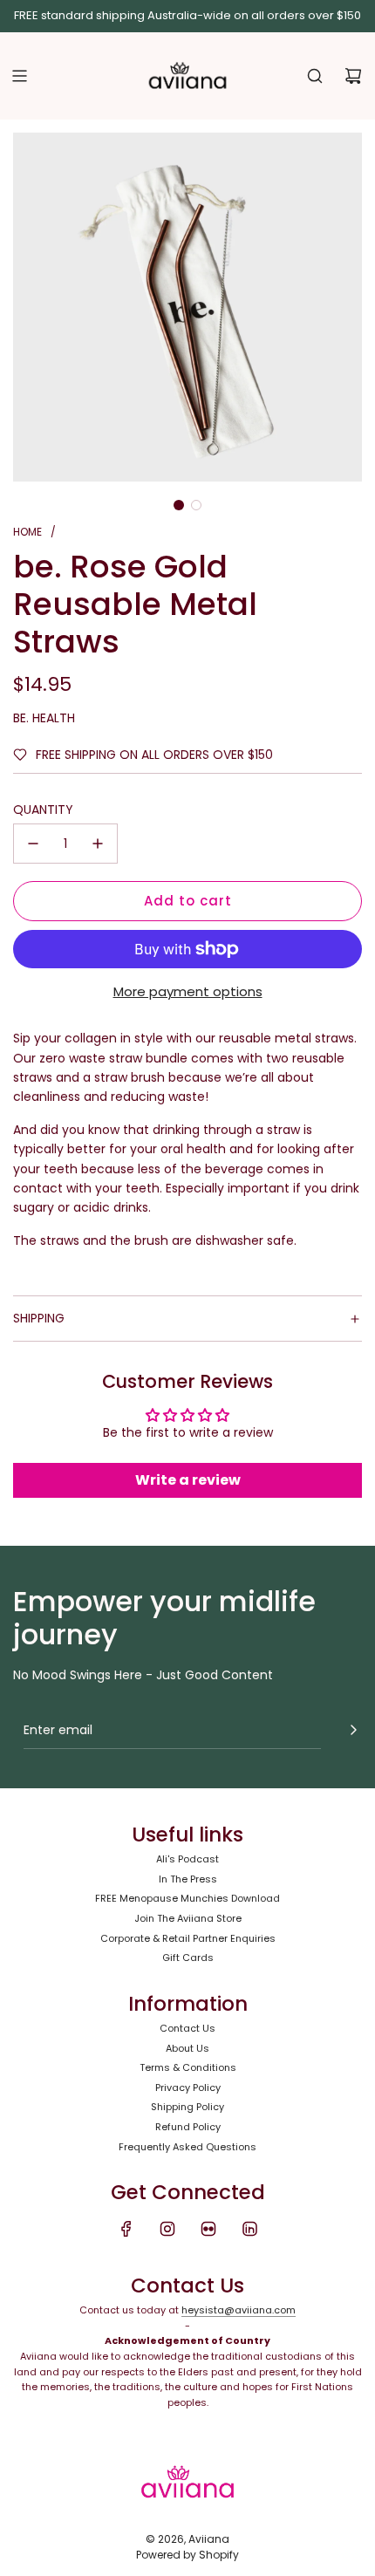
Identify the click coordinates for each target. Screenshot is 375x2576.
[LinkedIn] (249, 2229)
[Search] (315, 76)
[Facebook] (126, 2229)
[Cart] (353, 76)
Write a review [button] (188, 1480)
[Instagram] (167, 2229)
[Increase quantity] (98, 844)
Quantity (43, 810)
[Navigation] (19, 76)
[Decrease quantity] (33, 844)
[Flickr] (208, 2229)
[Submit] (353, 1730)
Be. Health (44, 718)
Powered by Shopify (187, 2555)
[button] (179, 505)
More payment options (188, 991)
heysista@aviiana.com (239, 2310)
